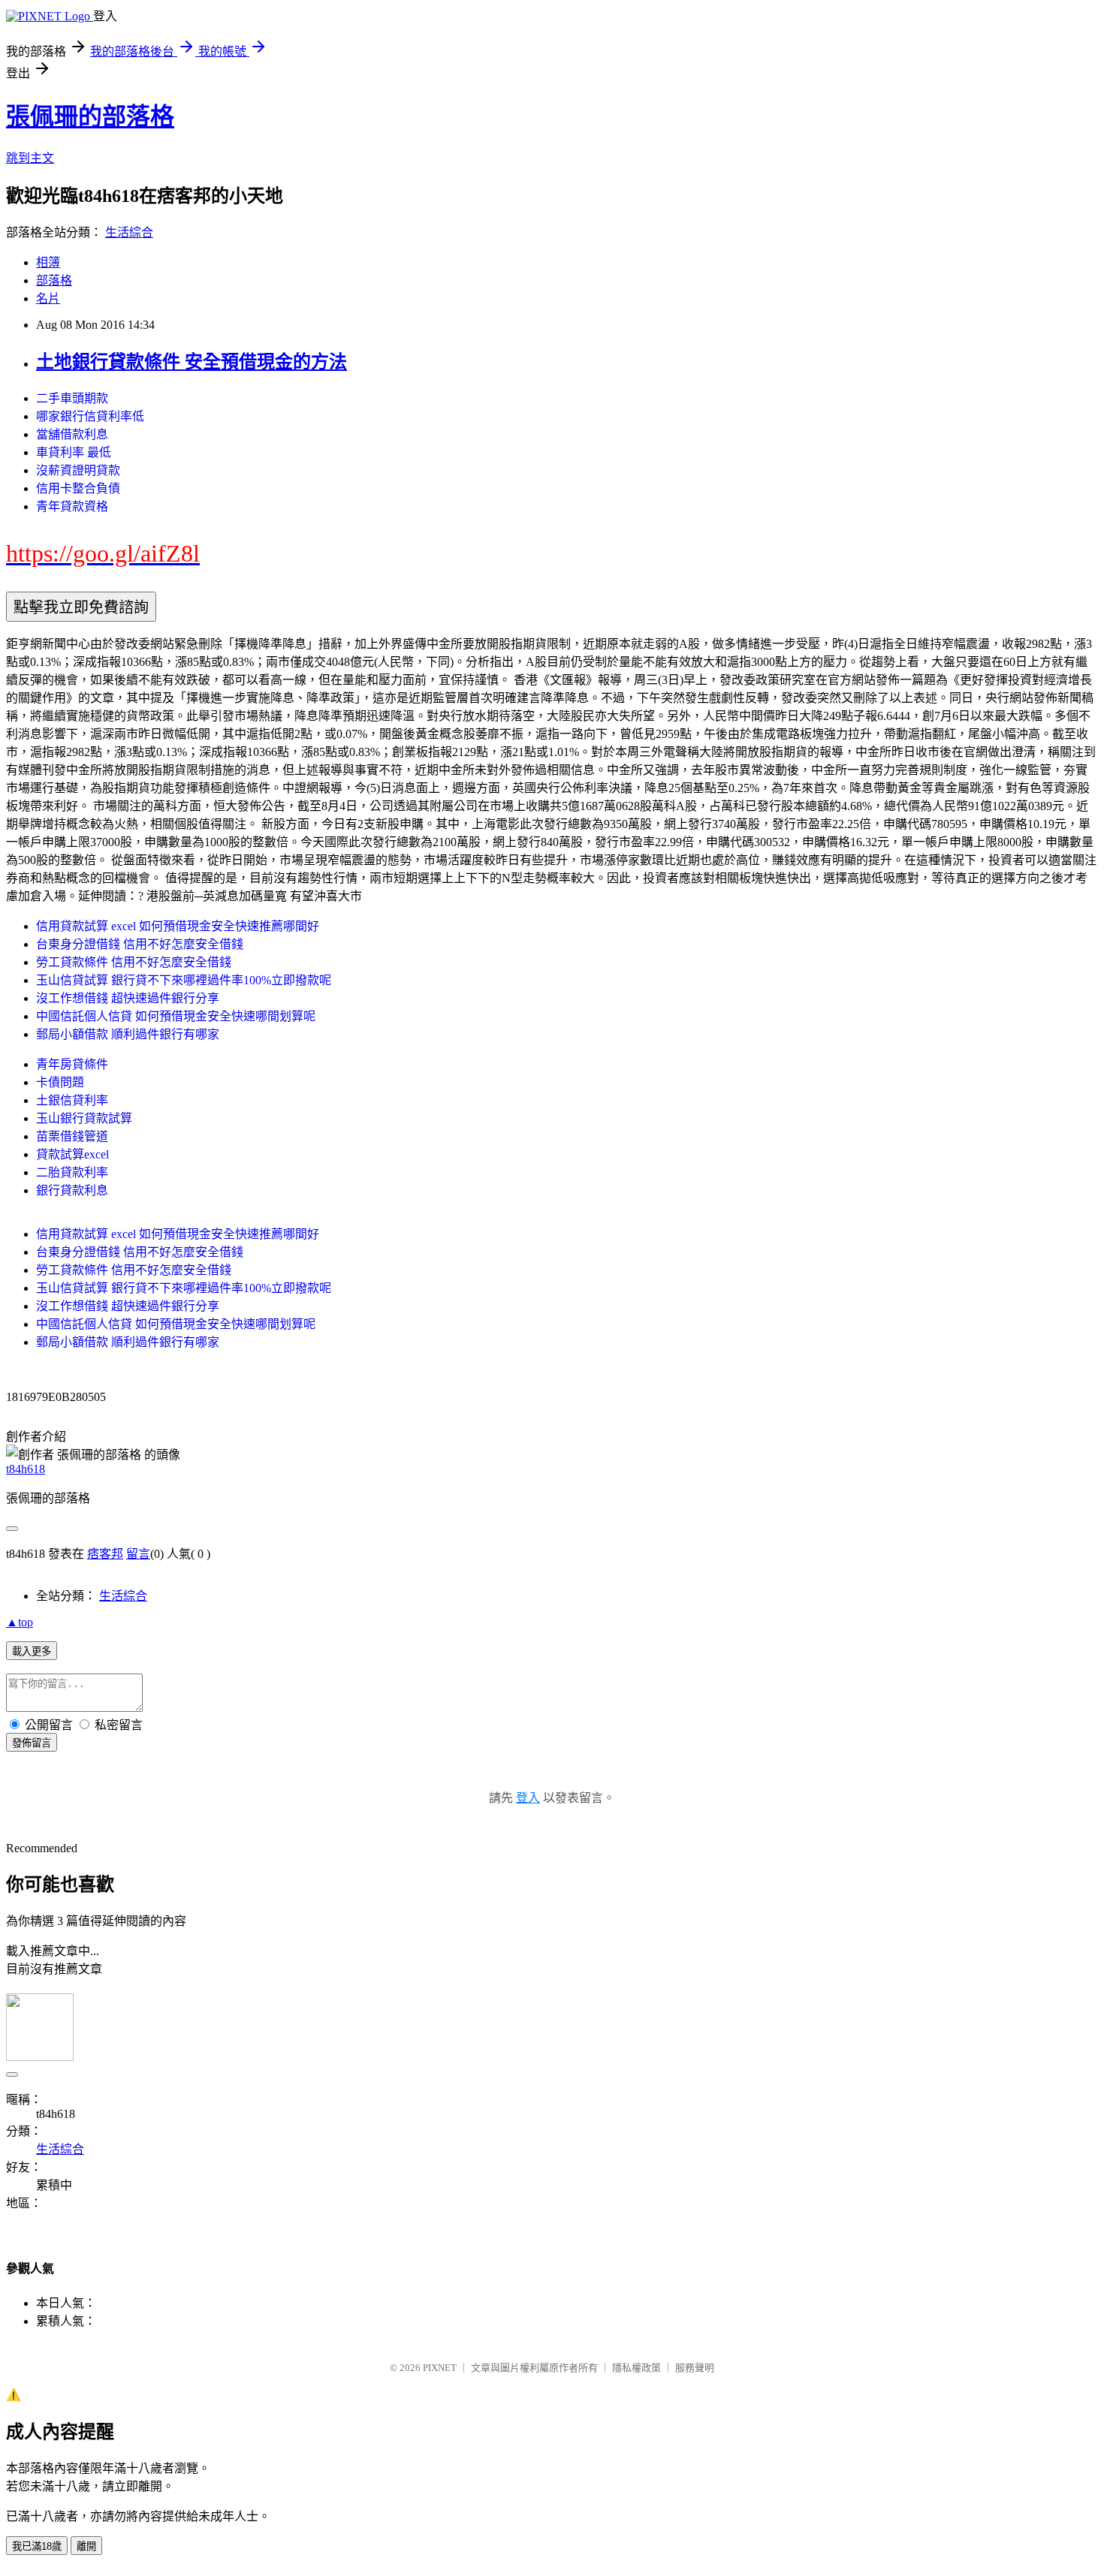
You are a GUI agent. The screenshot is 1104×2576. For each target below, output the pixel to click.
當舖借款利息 (72, 434)
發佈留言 (32, 1743)
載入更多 (32, 1651)
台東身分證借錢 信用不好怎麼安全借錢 (140, 944)
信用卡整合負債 (78, 488)
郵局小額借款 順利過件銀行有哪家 (128, 1034)
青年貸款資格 (72, 506)
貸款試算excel (72, 1154)
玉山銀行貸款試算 (84, 1118)
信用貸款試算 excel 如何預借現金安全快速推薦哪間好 (178, 926)
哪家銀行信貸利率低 (90, 416)
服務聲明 (695, 2368)
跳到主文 (30, 158)
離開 (86, 2546)
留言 (138, 1554)
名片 (48, 298)
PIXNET (440, 2368)
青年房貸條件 (72, 1064)
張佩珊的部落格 (90, 116)
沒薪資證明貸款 (78, 470)
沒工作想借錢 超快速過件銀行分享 (128, 998)
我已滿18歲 (37, 2546)
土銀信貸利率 (72, 1100)
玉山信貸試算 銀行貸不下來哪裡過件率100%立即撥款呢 (184, 980)
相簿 (48, 262)
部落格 (54, 280)
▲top (20, 1622)
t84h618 (26, 1469)
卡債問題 (60, 1082)
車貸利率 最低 (74, 452)
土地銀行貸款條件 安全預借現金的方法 (192, 362)
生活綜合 (129, 232)
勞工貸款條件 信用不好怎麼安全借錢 (134, 962)
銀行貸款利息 (72, 1190)
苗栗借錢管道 (72, 1136)
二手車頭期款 (72, 398)
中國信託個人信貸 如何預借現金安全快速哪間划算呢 (176, 1016)
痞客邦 (105, 1554)
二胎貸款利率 (72, 1172)
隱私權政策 (636, 2368)
